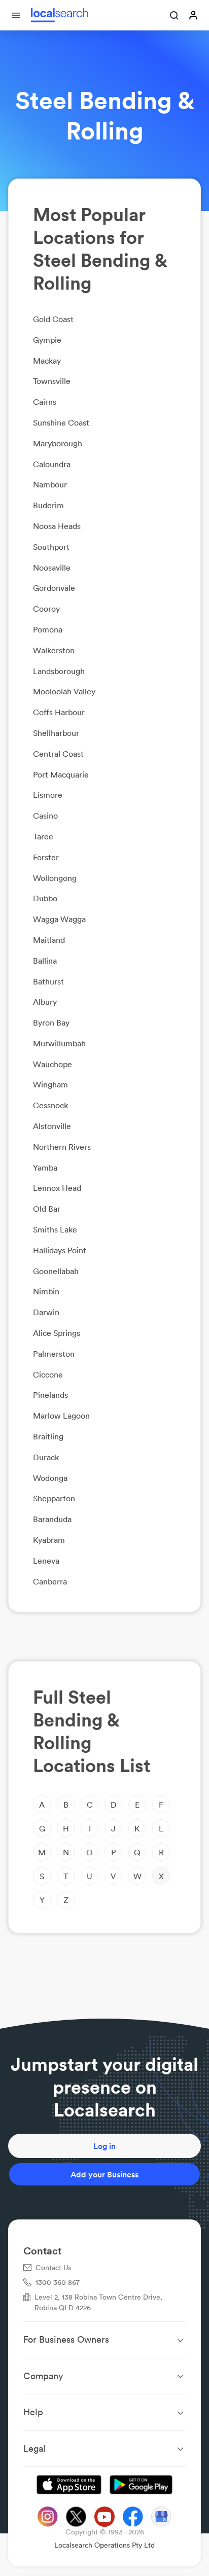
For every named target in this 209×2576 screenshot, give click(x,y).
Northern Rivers (62, 1147)
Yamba (45, 1168)
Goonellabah (56, 1271)
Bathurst (48, 981)
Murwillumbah (59, 1043)
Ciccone (48, 1374)
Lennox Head (57, 1188)
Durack (46, 1457)
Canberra (50, 1581)
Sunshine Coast (61, 422)
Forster (46, 857)
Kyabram (49, 1540)
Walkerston (54, 650)
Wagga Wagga (59, 919)
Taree (43, 836)
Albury (45, 1002)
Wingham (50, 1084)
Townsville (52, 381)
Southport (51, 547)
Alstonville (52, 1126)
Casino (45, 816)
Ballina (45, 961)
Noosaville (52, 568)
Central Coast (58, 754)
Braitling (48, 1436)
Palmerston (54, 1354)
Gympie (47, 340)
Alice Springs (57, 1333)
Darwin (46, 1312)
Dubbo (45, 898)
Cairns (45, 402)
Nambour (50, 484)
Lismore (48, 795)
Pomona (48, 629)
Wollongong (55, 878)
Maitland (49, 940)
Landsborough (59, 671)
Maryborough (58, 443)
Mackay (47, 361)
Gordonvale (54, 588)
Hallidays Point (60, 1250)
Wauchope (53, 1064)
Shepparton (54, 1498)
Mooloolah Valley (64, 691)
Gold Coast (53, 319)
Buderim (48, 505)
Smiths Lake (55, 1229)
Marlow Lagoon (61, 1416)
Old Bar (47, 1209)
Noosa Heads (57, 526)
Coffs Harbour (59, 712)
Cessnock (50, 1105)
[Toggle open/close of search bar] (175, 16)
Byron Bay (51, 1022)
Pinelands (50, 1395)
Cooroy (46, 609)
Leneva (46, 1561)
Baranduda (52, 1519)
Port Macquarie (61, 774)
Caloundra (52, 464)
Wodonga (50, 1478)
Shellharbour (56, 733)
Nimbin (46, 1291)
